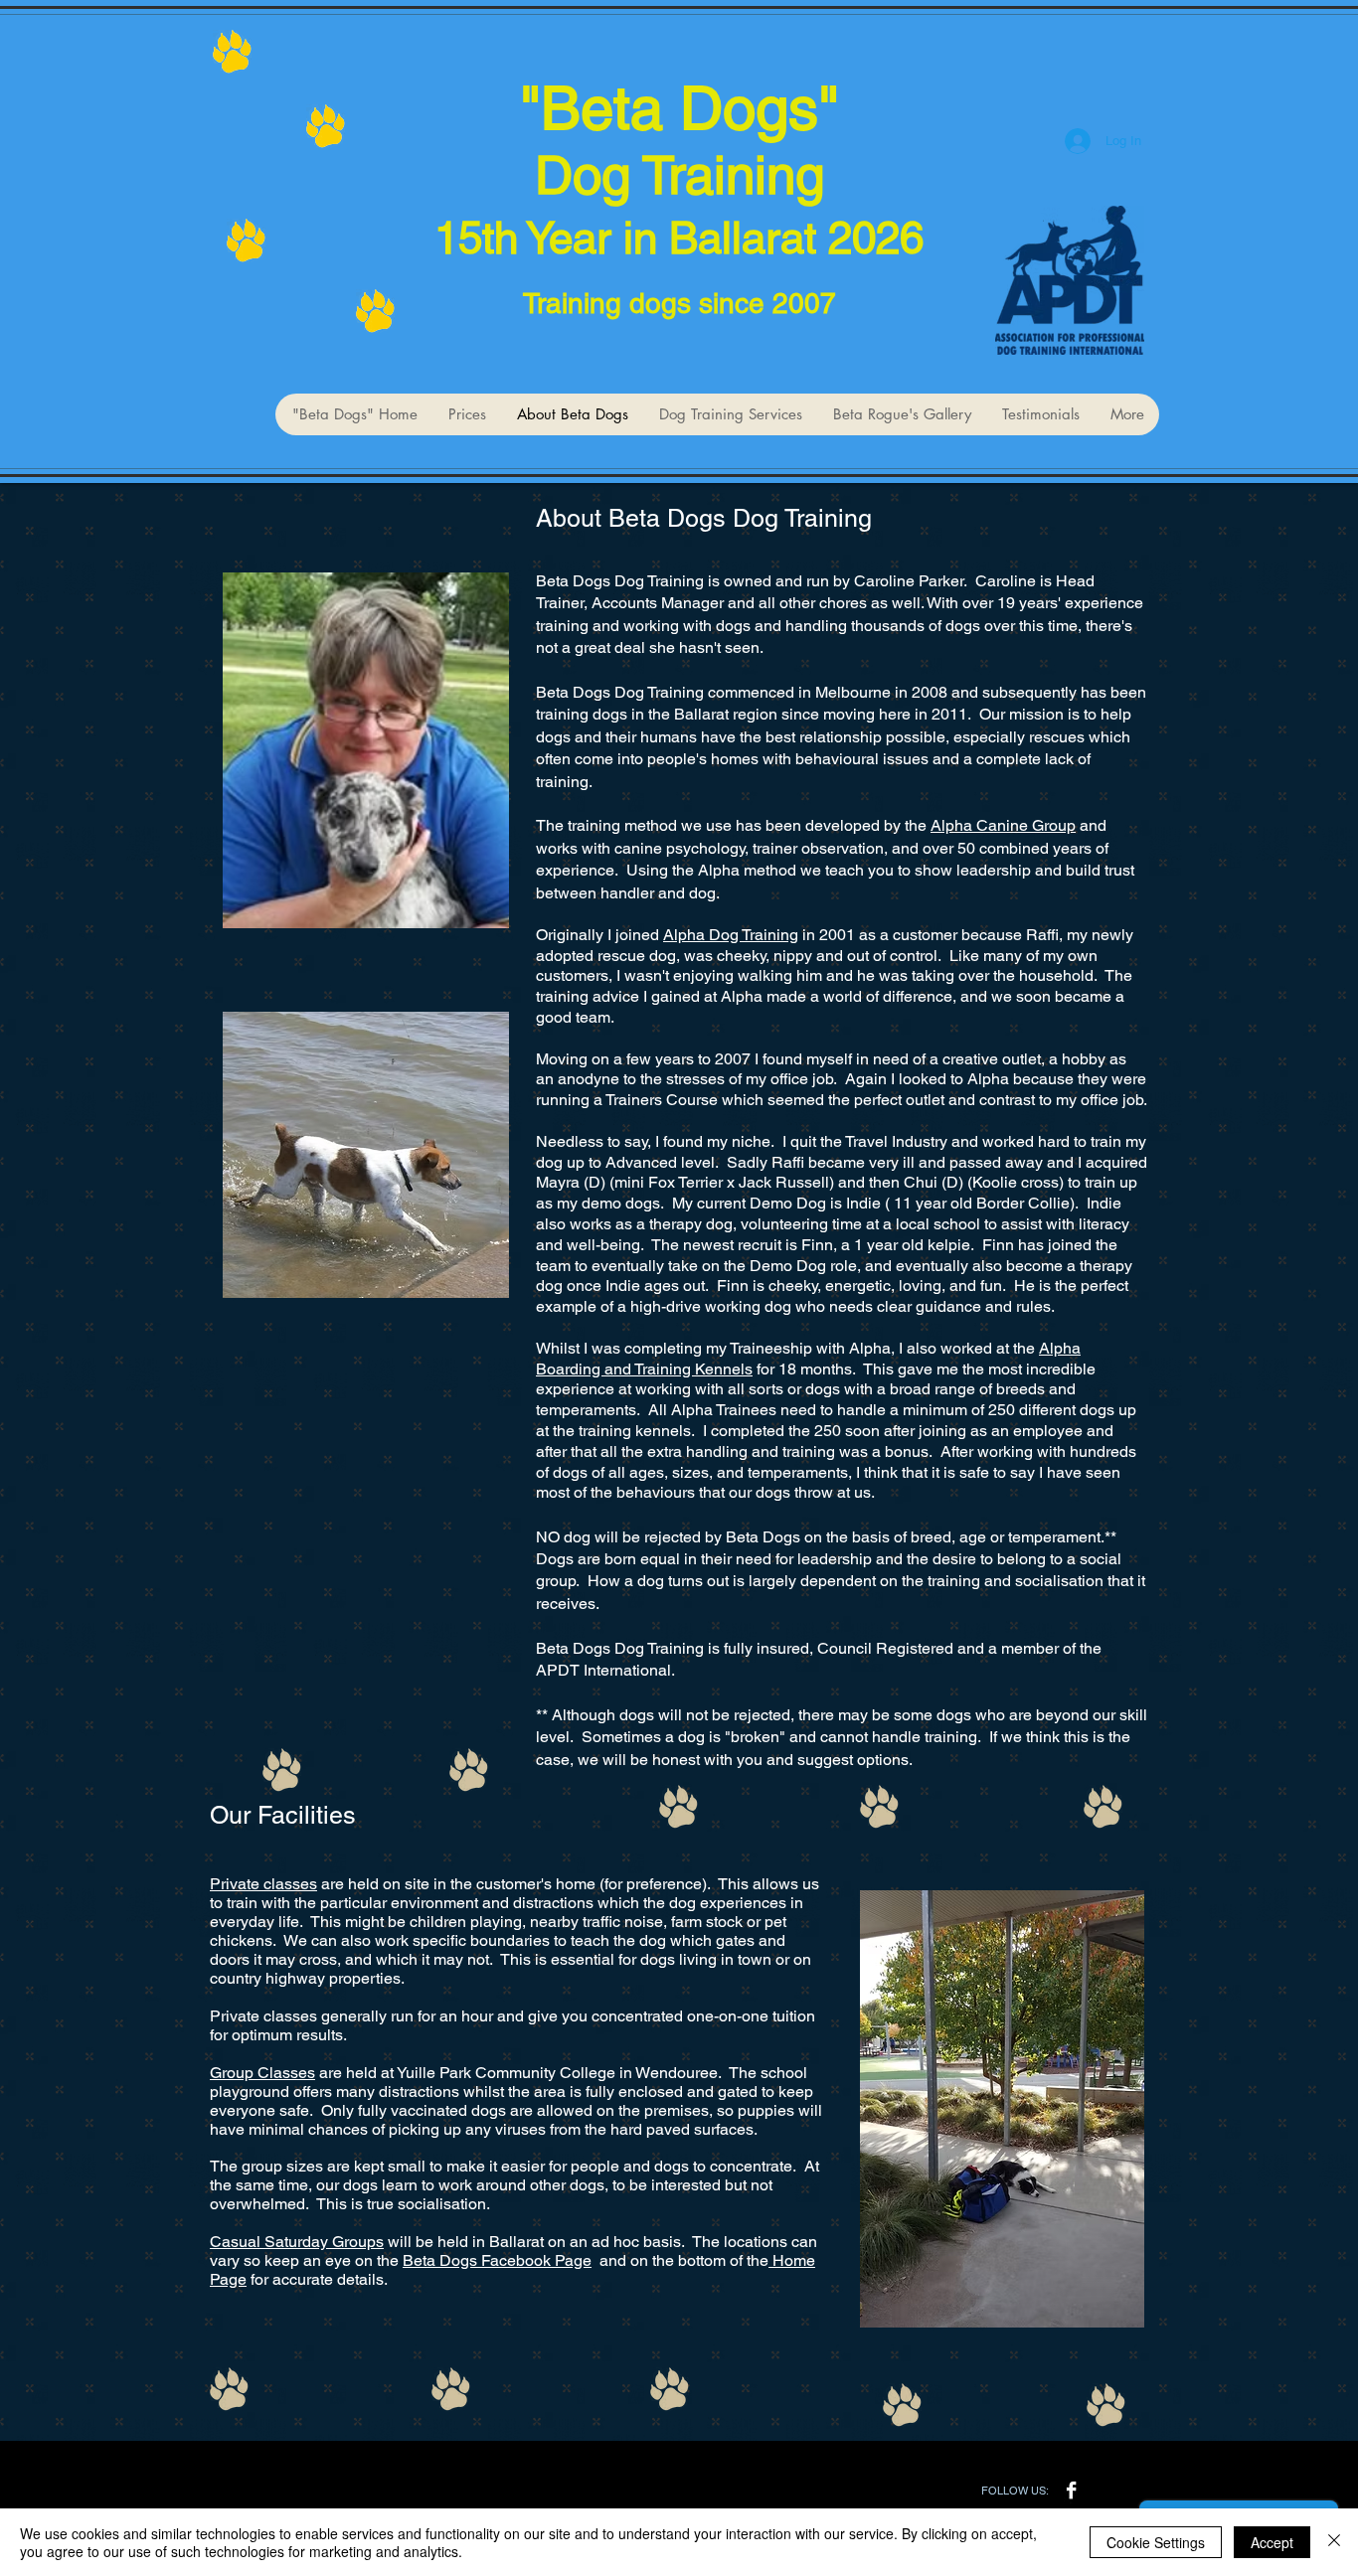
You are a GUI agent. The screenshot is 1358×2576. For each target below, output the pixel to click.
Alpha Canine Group (1003, 825)
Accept (1272, 2542)
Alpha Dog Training (731, 935)
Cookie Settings (1156, 2542)
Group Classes (262, 2073)
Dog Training (679, 175)
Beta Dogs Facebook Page (497, 2260)
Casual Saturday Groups (297, 2242)
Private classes (263, 1884)
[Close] (1334, 2542)
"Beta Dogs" (679, 108)
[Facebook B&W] (1071, 2490)
